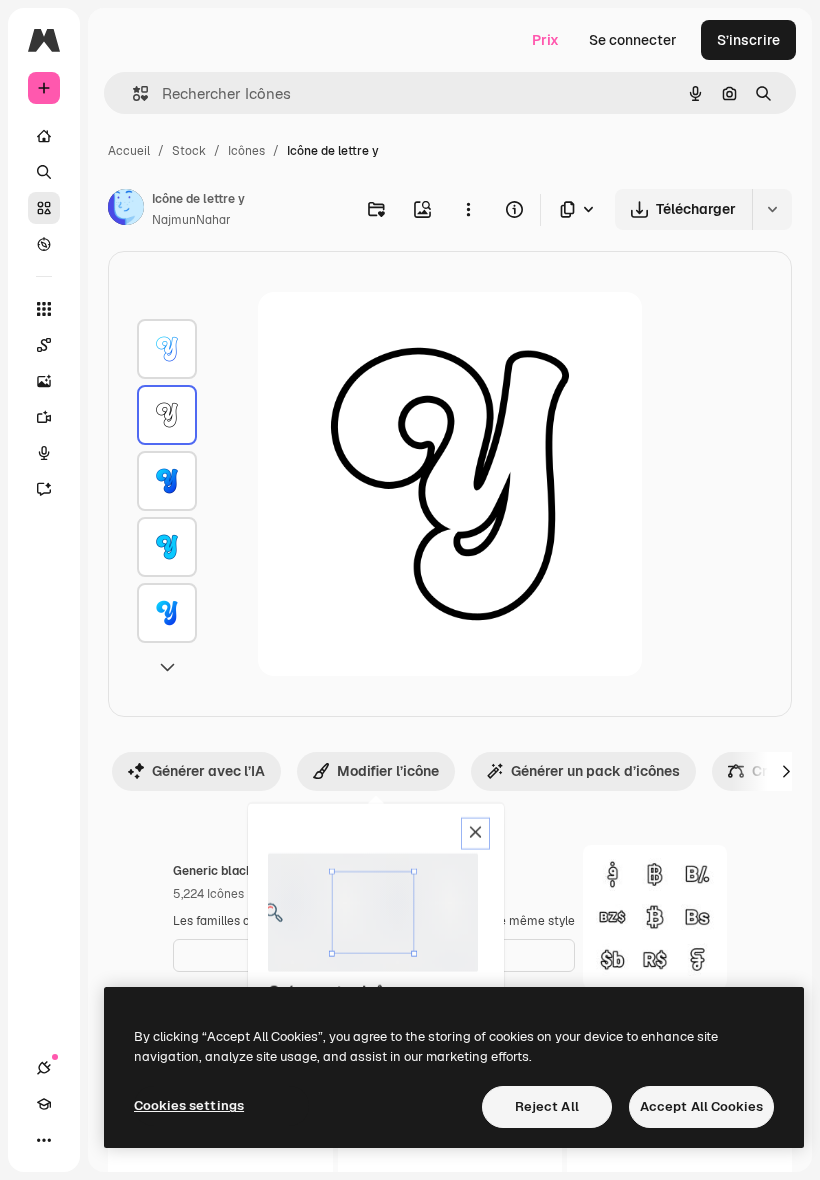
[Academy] (44, 1104)
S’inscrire (748, 40)
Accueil (129, 151)
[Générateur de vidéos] (44, 417)
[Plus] (44, 1140)
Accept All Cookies (701, 1106)
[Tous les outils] (44, 309)
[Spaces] (44, 345)
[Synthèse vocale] (44, 453)
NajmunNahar (191, 220)
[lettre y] (167, 349)
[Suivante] (786, 771)
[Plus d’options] (468, 209)
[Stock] (44, 208)
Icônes (246, 151)
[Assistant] (44, 489)
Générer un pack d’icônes (595, 771)
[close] (475, 834)
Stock (189, 151)
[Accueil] (44, 136)
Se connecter (633, 40)
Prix (545, 40)
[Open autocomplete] (132, 93)
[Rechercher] (44, 172)
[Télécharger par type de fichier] (578, 209)
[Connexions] (44, 1068)
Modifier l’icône (388, 771)
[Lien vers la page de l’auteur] (126, 210)
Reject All (547, 1106)
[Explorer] (44, 244)
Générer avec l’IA (208, 771)
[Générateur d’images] (44, 381)
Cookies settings (189, 1105)
